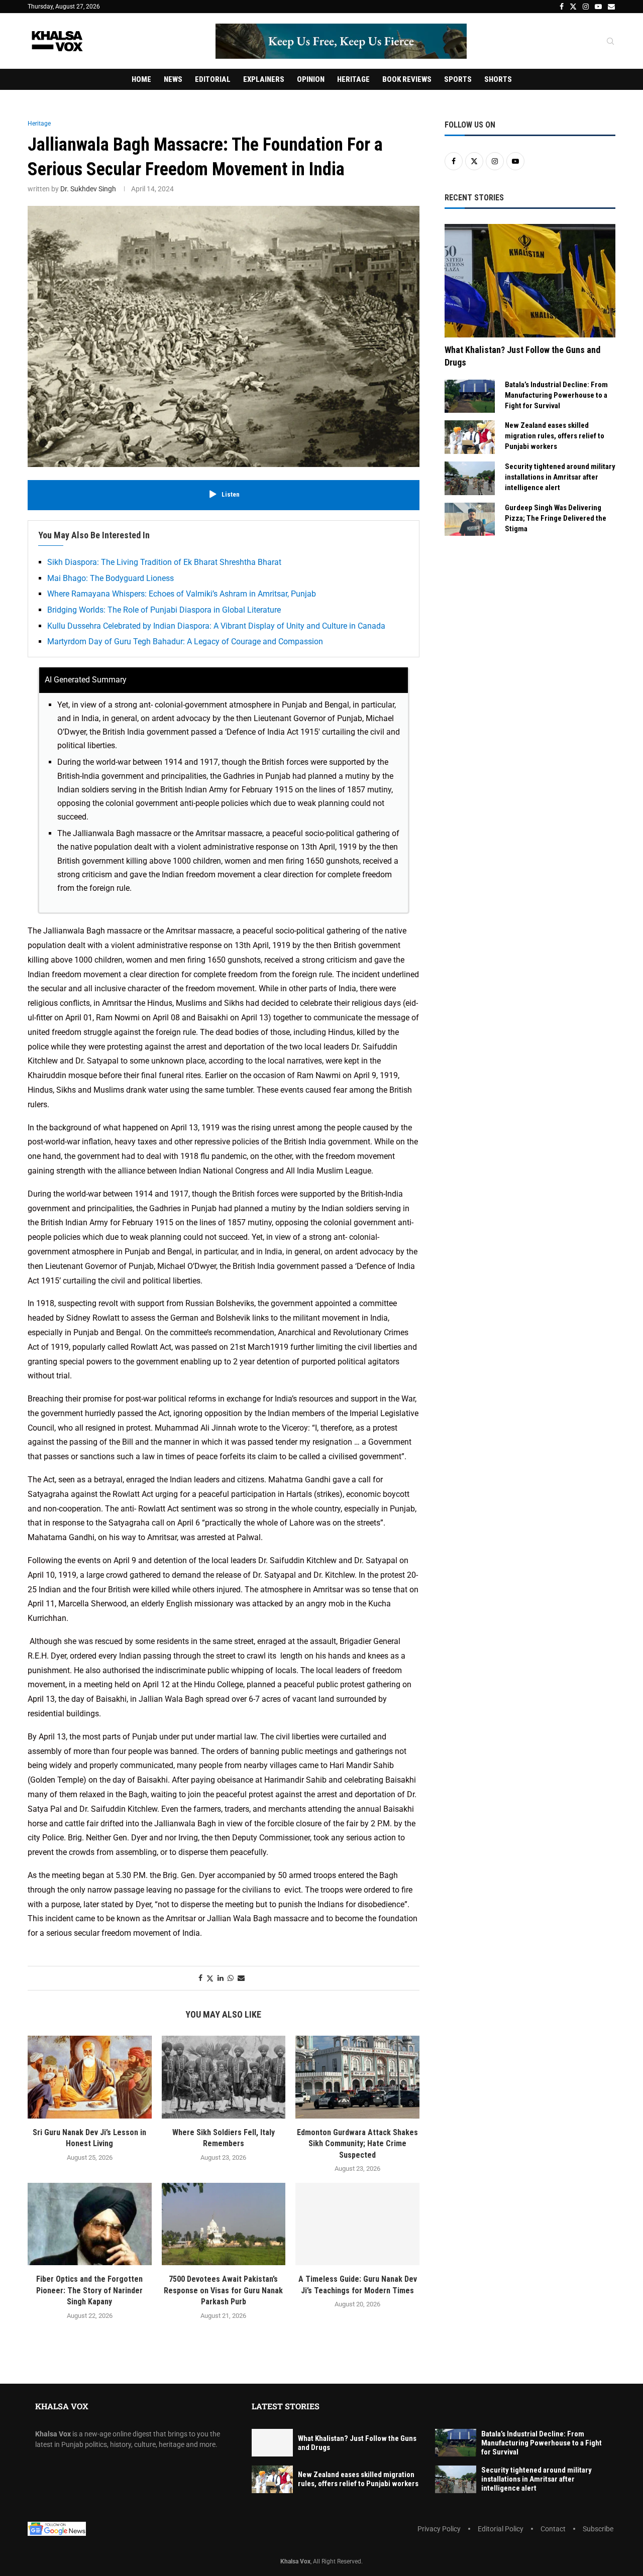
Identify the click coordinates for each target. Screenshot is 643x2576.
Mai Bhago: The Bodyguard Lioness (111, 578)
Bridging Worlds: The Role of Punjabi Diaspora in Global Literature (164, 610)
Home (141, 79)
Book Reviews (407, 79)
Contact (553, 2529)
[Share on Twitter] (210, 1978)
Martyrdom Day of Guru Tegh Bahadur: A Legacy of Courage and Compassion (185, 641)
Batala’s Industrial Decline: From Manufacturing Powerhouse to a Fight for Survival (556, 395)
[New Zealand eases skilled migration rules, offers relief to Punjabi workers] (470, 437)
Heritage (353, 79)
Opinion (311, 79)
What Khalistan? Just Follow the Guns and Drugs (522, 356)
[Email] (611, 7)
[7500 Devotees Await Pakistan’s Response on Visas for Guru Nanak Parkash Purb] (224, 2224)
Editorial (213, 79)
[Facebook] (562, 7)
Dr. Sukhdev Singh (88, 189)
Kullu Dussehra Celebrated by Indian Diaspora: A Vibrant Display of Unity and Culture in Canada (216, 626)
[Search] (610, 42)
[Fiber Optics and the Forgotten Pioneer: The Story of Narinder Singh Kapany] (90, 2224)
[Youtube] (598, 7)
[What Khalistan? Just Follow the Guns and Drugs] (530, 281)
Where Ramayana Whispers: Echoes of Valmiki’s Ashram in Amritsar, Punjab (182, 594)
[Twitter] (573, 7)
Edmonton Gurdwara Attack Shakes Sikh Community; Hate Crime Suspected (357, 2144)
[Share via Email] (241, 1978)
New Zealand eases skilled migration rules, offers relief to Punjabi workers (555, 436)
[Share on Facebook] (200, 1978)
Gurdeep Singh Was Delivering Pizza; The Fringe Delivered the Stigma (556, 518)
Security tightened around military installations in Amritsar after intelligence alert (560, 477)
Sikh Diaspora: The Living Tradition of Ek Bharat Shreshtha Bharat (164, 562)
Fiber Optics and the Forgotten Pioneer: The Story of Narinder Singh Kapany (89, 2290)
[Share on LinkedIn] (221, 1978)
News (173, 79)
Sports (458, 79)
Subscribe (598, 2529)
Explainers (264, 79)
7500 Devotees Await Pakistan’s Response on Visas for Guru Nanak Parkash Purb (223, 2290)
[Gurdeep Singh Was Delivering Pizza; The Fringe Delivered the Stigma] (470, 519)
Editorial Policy (501, 2529)
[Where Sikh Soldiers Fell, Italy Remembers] (224, 2077)
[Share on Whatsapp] (231, 1978)
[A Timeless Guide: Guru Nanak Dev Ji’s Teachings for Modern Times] (357, 2224)
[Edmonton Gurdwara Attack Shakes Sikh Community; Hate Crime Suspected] (357, 2077)
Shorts (498, 79)
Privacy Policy (439, 2529)
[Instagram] (586, 7)
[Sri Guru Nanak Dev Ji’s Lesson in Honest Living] (90, 2077)
